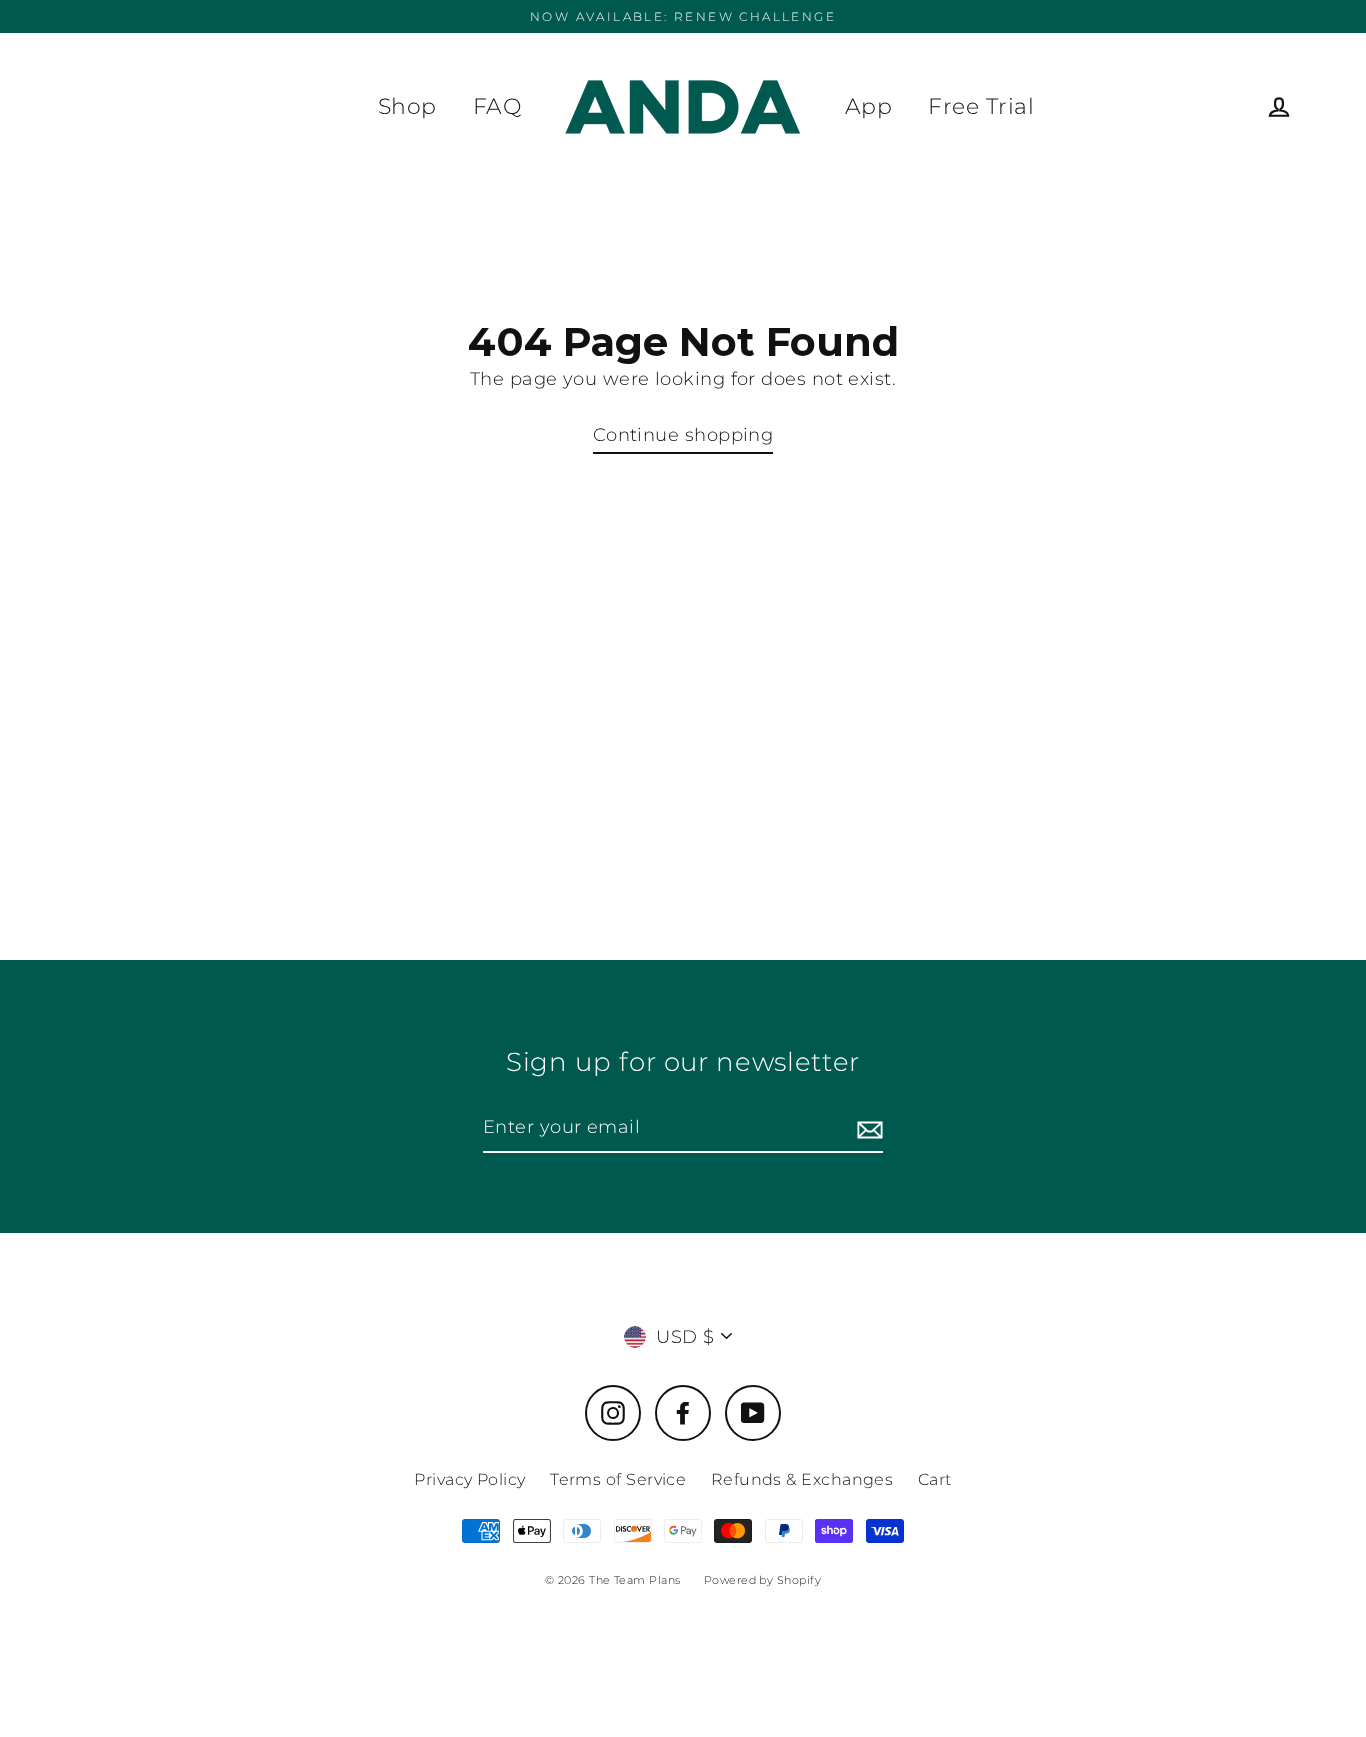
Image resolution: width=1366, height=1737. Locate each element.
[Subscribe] (867, 1128)
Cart (935, 1479)
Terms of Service (618, 1479)
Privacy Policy (469, 1479)
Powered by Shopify (762, 1580)
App (868, 106)
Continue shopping (683, 435)
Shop (407, 106)
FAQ (497, 106)
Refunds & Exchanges (802, 1479)
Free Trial (981, 106)
